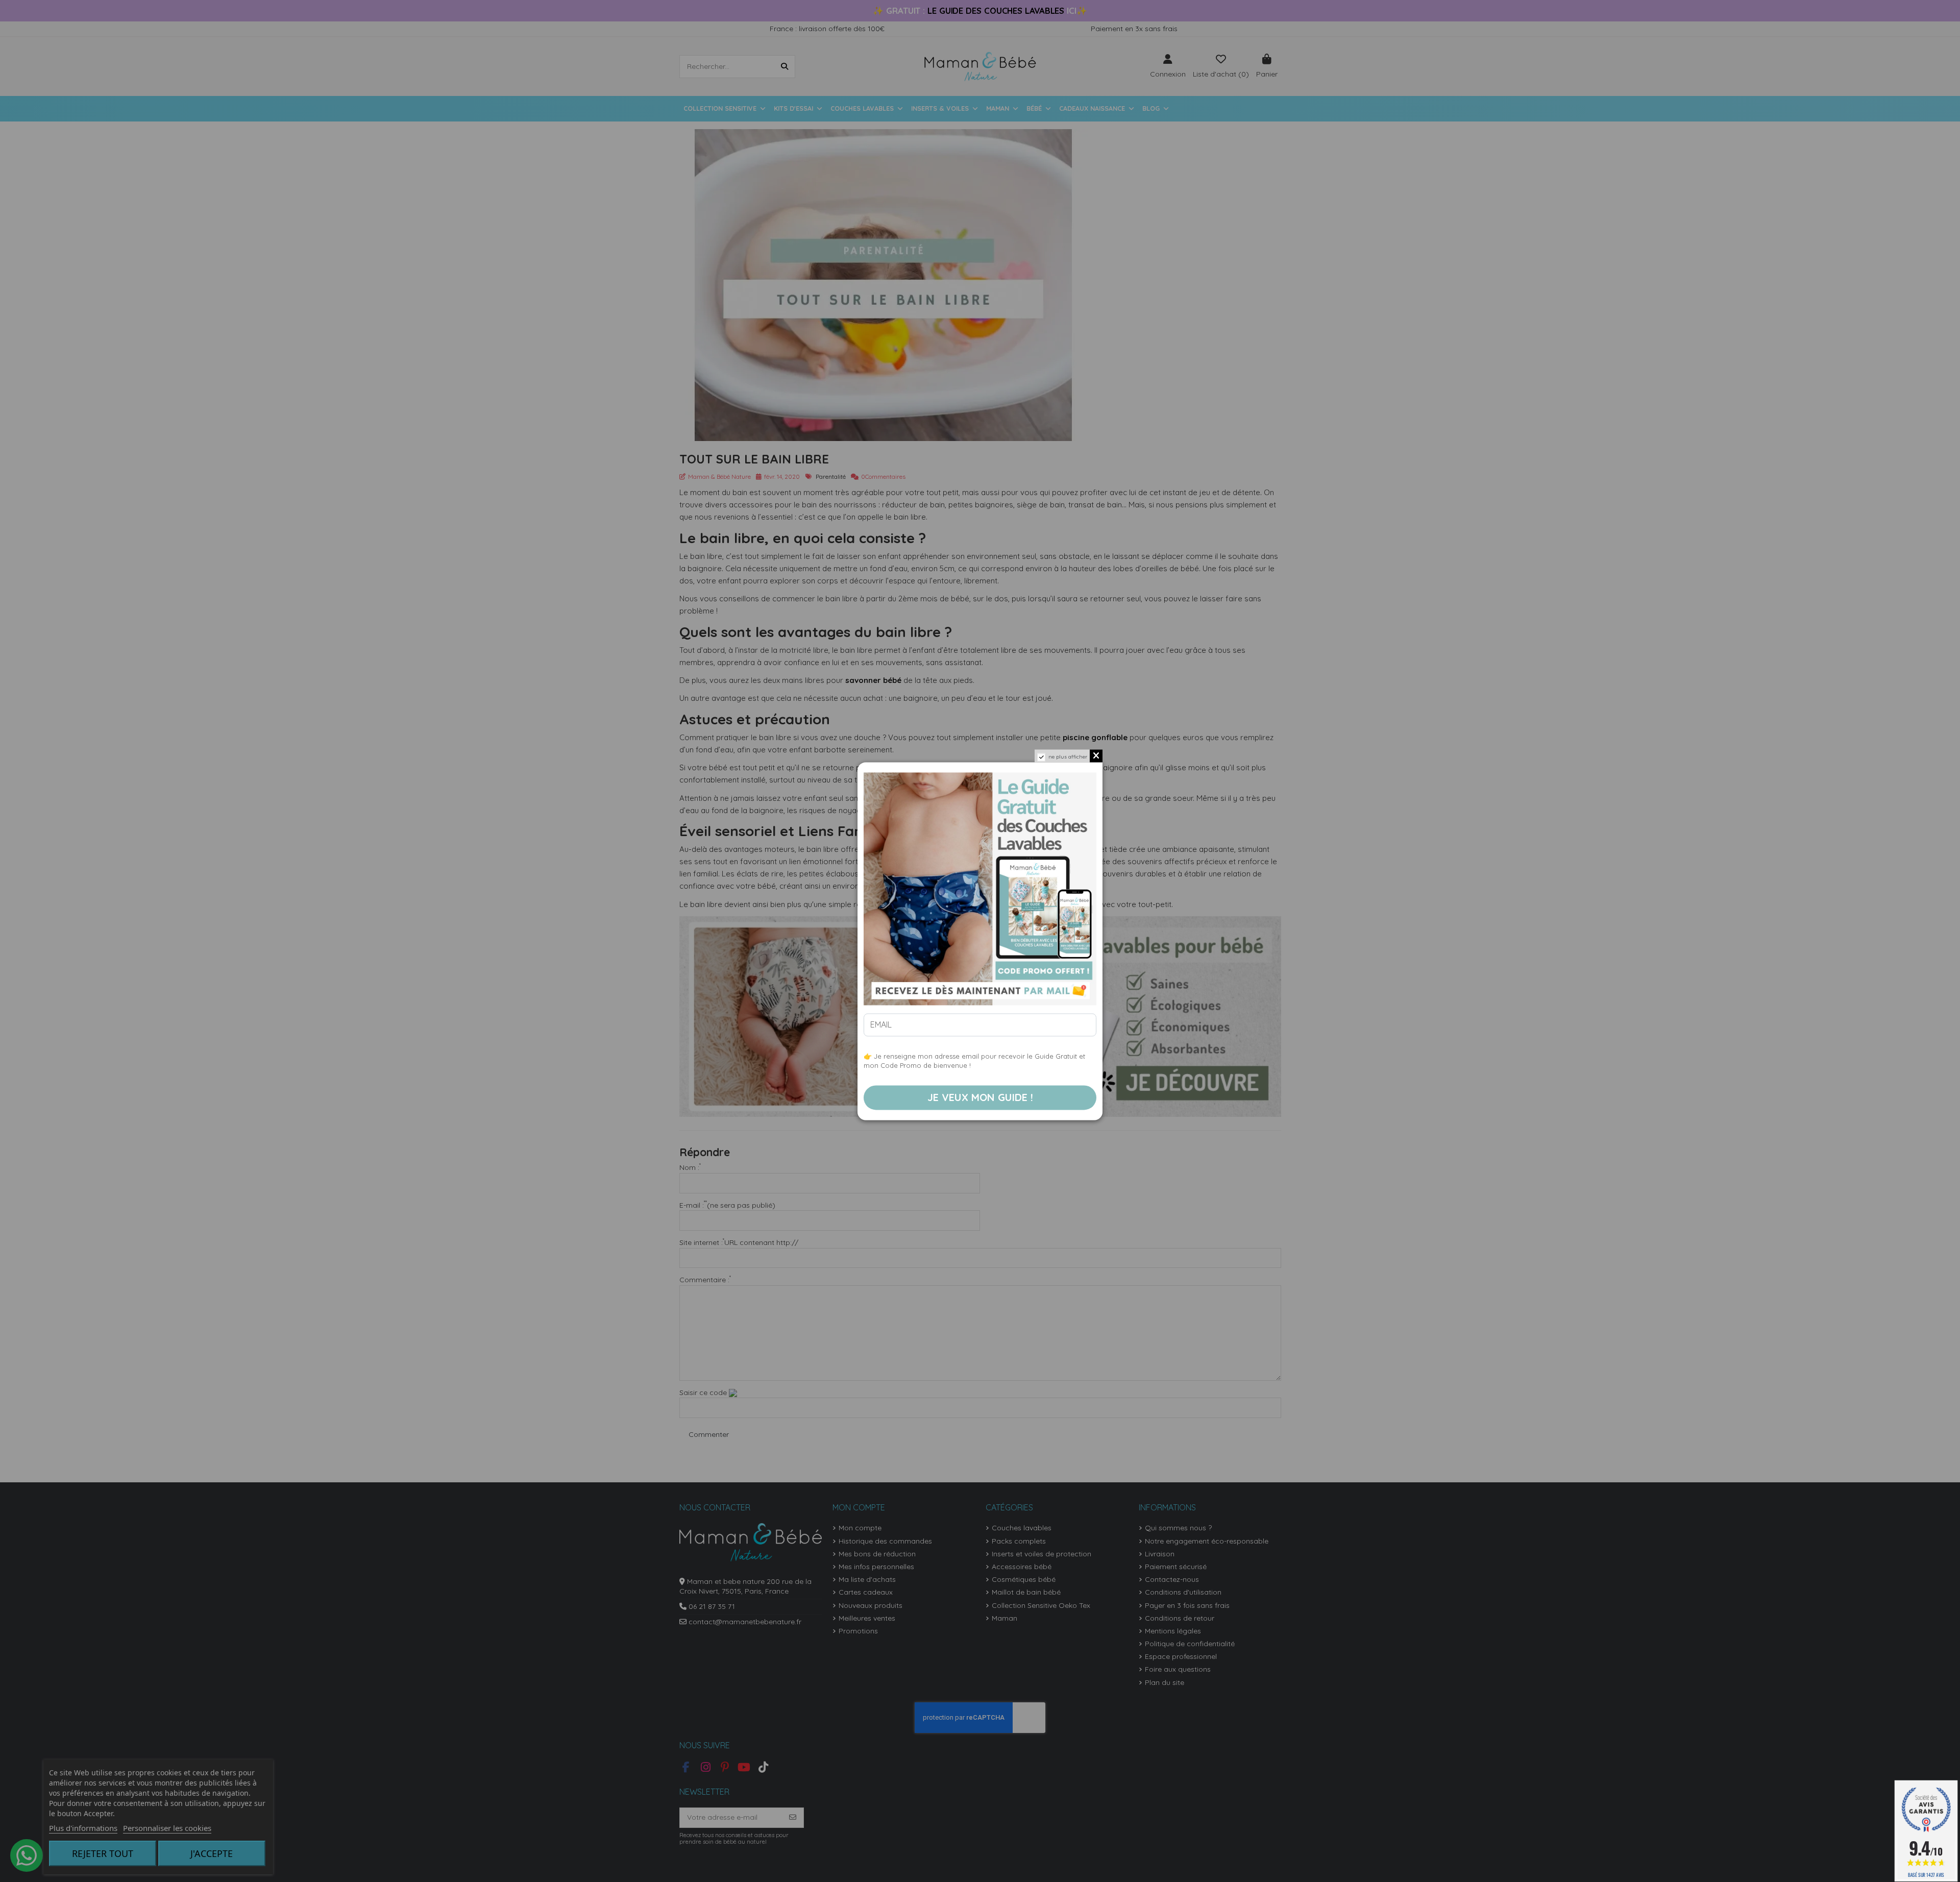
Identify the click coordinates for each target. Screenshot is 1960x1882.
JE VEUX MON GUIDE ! (980, 1097)
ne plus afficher (1068, 757)
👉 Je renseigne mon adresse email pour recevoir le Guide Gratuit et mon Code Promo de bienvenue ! (974, 1061)
